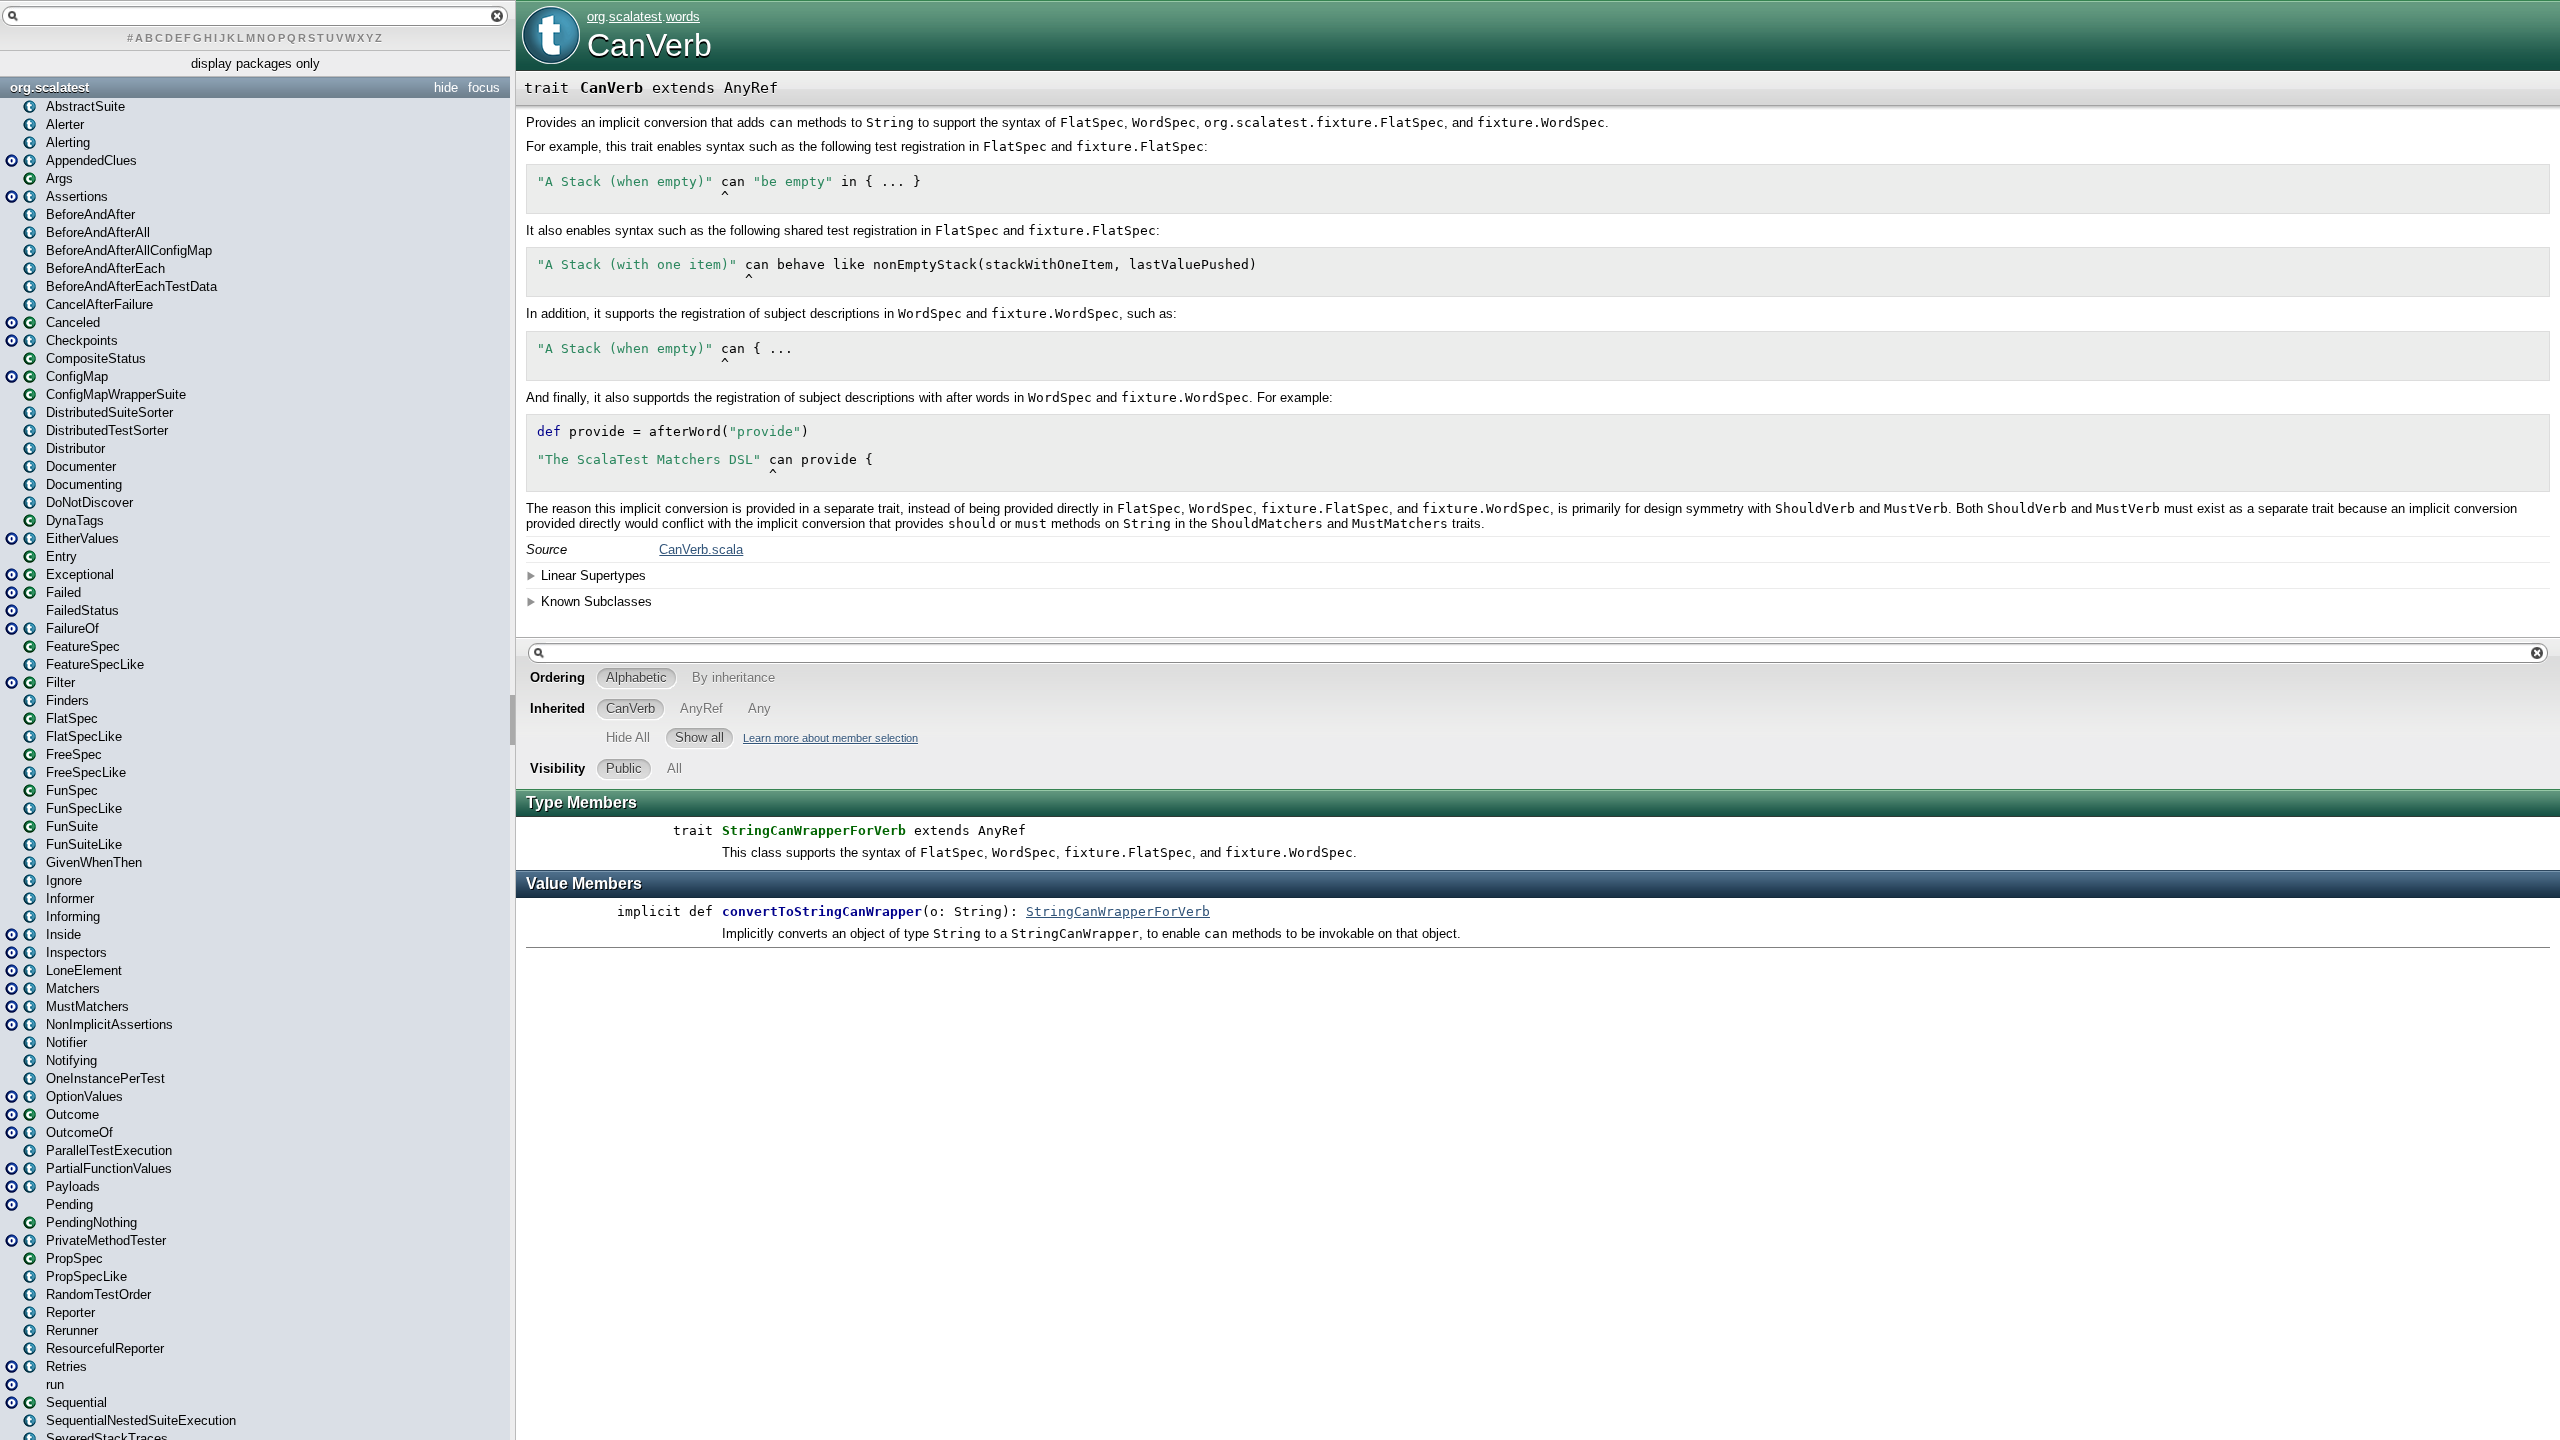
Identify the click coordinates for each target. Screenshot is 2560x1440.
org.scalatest (49, 87)
